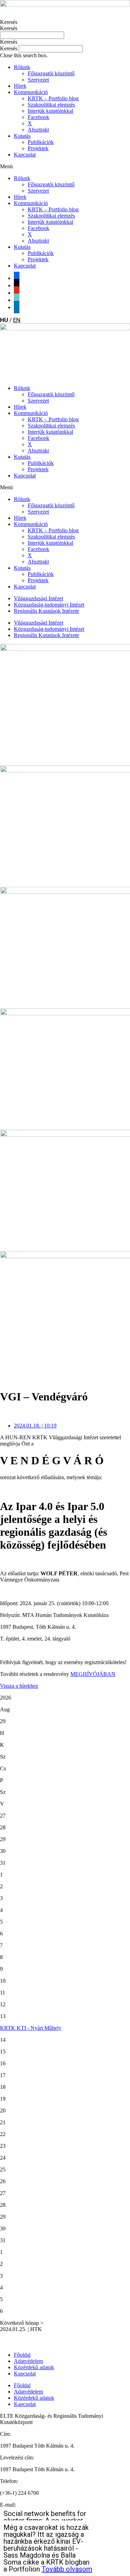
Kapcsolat (25, 155)
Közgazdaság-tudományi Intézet (49, 605)
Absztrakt (38, 130)
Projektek (38, 148)
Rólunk (22, 67)
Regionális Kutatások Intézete (46, 611)
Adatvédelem (28, 2361)
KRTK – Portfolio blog (53, 98)
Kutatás (22, 136)
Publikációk (41, 142)
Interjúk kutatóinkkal (50, 111)
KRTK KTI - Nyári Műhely (31, 2028)
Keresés (9, 22)
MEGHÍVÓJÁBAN (93, 1674)
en (17, 320)
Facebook (38, 117)
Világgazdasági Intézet (38, 598)
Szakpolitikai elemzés (51, 105)
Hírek (20, 86)
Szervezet (38, 80)
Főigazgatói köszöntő (51, 73)
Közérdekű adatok (34, 2367)
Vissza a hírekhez (19, 1686)
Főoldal (22, 2355)
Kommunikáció (31, 92)
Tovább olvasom (67, 2569)
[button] (65, 42)
